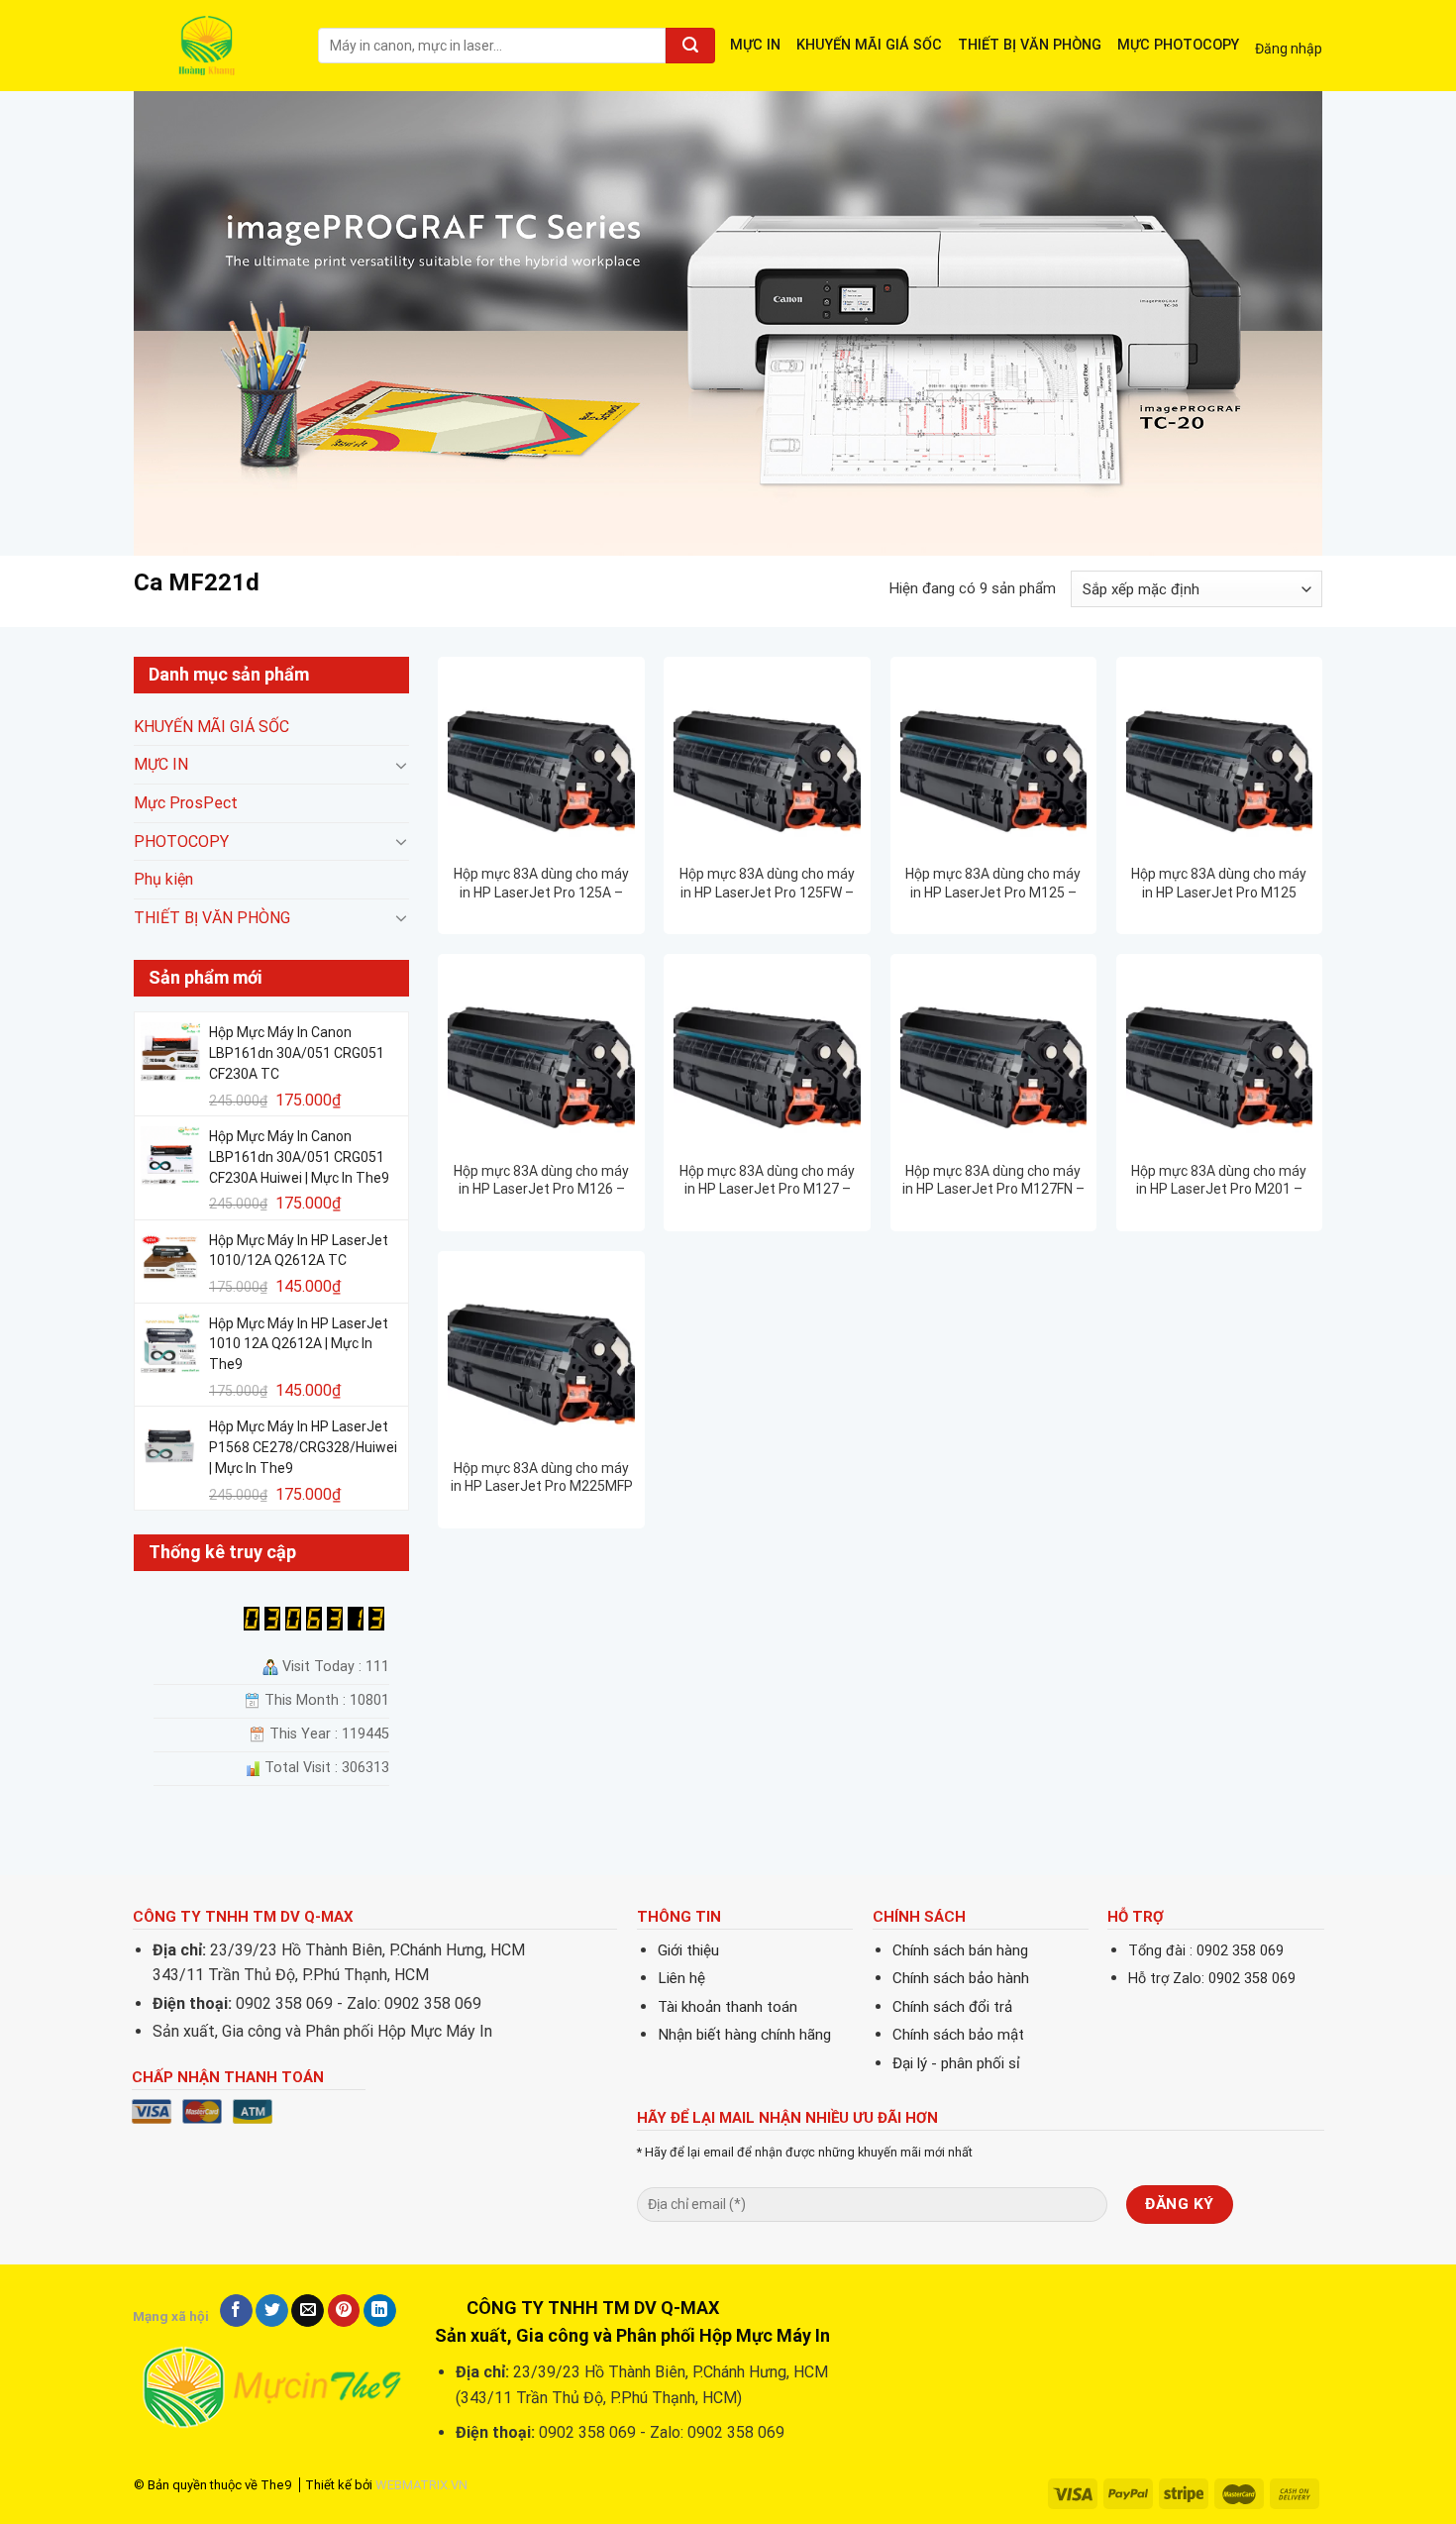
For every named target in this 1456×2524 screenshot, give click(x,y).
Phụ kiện (163, 880)
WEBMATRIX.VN (421, 2485)
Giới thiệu (688, 1950)
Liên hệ (681, 1978)
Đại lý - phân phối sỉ (956, 2063)
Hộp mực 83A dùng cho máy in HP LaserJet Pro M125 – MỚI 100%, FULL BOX (993, 883)
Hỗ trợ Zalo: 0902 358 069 (1212, 1979)
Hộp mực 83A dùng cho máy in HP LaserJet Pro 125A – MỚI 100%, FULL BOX (541, 883)
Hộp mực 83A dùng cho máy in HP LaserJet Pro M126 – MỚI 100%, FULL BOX (541, 1180)
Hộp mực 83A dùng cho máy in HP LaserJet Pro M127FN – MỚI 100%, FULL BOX (993, 1180)
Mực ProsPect (186, 803)
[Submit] (690, 46)
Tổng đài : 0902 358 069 (1206, 1951)
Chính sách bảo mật (958, 2035)
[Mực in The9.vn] (211, 45)
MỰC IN (755, 45)
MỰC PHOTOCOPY (1178, 45)
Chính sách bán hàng (960, 1950)
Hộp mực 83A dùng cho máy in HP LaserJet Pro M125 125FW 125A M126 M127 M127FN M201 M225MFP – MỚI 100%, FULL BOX (1219, 883)
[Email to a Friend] (308, 2311)
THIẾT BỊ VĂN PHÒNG (1030, 45)
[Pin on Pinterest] (344, 2311)
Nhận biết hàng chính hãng (744, 2035)
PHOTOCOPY (181, 841)
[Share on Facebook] (236, 2311)
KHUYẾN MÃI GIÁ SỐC (869, 45)
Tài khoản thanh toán (728, 2007)
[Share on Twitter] (272, 2311)
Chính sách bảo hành (961, 1978)
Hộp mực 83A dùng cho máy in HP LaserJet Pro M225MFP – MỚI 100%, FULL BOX (542, 1477)
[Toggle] (401, 765)
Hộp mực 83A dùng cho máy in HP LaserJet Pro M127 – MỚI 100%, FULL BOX (767, 1180)
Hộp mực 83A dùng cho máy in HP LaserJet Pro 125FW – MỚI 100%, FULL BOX (767, 883)
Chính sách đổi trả (952, 2007)
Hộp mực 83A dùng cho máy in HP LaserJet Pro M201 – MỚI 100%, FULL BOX (1219, 1180)
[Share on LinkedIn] (380, 2311)
